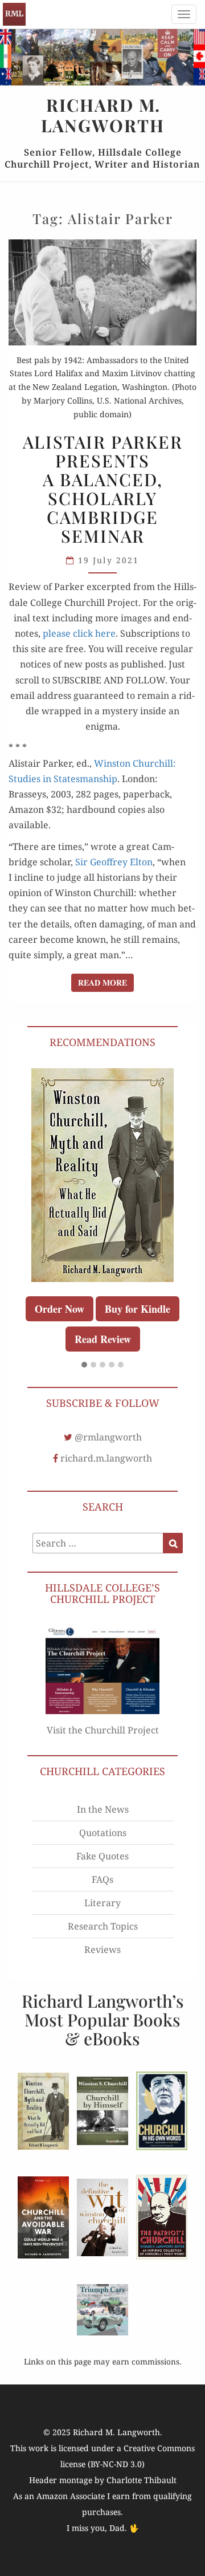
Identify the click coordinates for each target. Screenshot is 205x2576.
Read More (106, 982)
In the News (103, 1809)
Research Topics (103, 1926)
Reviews (102, 1950)
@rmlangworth (108, 1437)
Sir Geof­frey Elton (114, 862)
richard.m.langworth (106, 1458)
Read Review (103, 1339)
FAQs (102, 1879)
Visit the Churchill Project (103, 1730)
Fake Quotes (102, 1856)
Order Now (60, 1309)
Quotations (103, 1833)
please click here (79, 633)
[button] (84, 1365)
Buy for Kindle (138, 1309)
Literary (102, 1903)
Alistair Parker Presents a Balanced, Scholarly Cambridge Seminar (103, 489)
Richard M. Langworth (14, 14)
